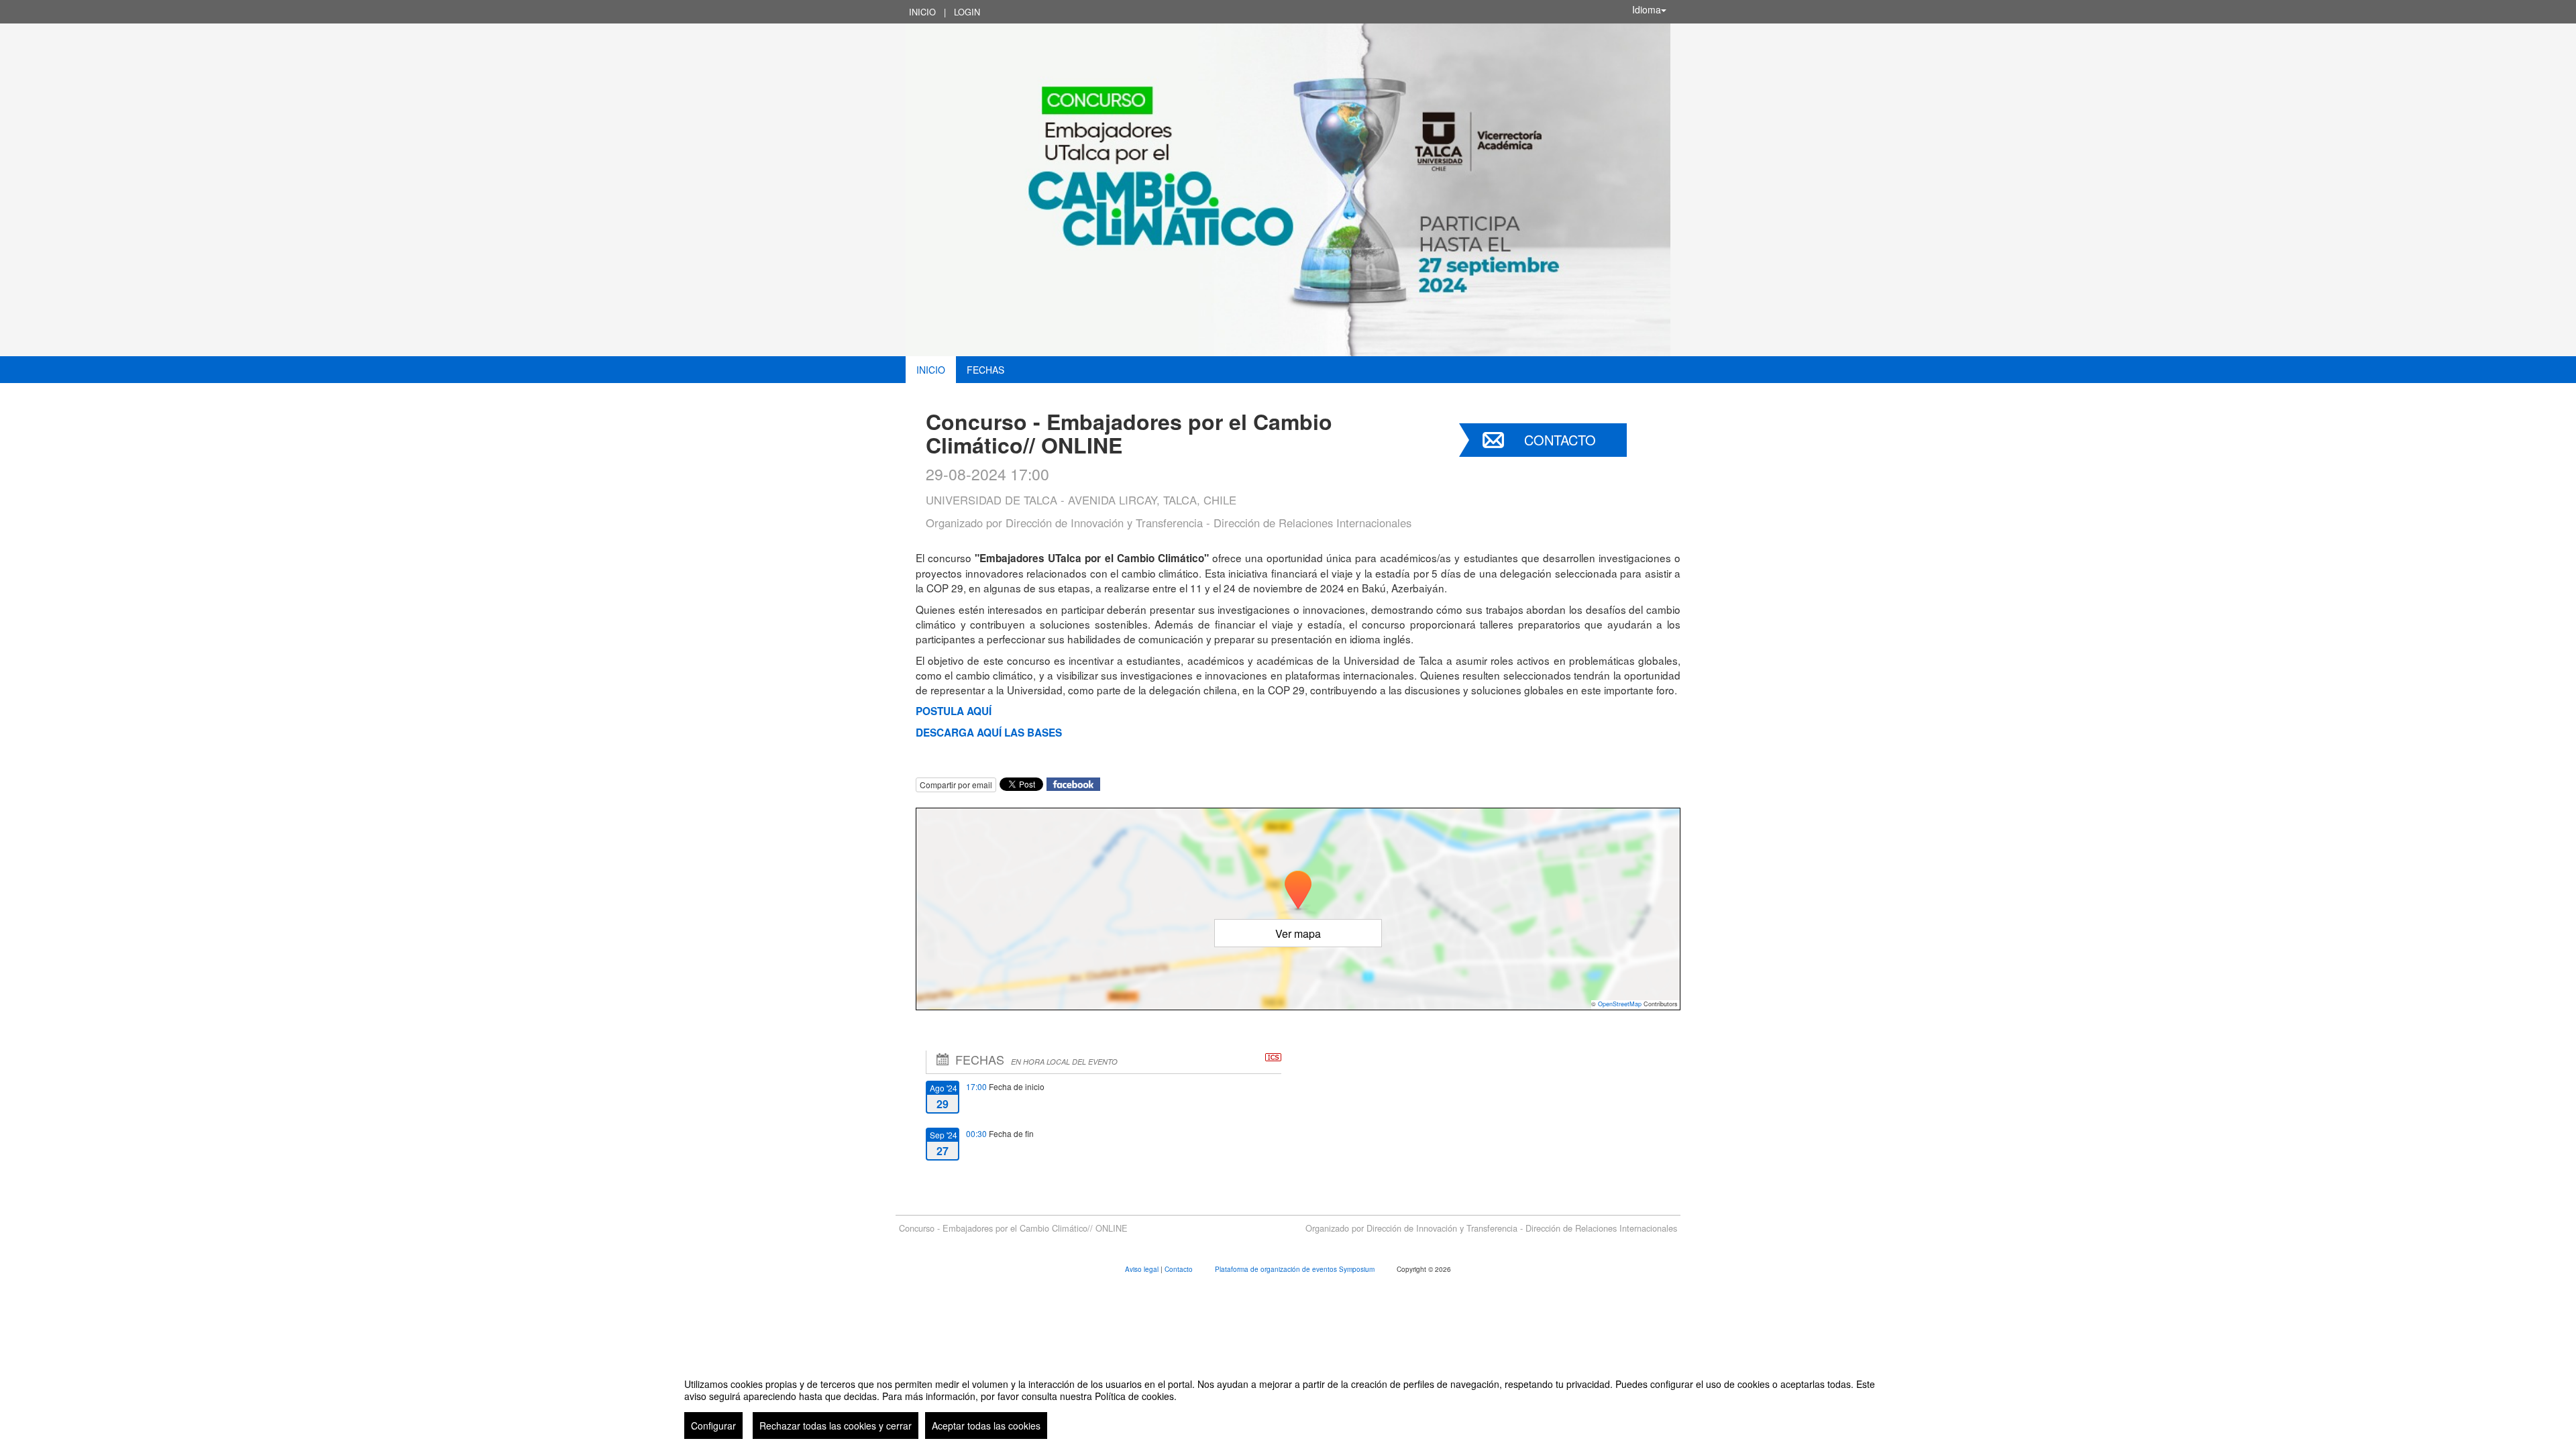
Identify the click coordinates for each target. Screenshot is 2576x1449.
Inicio (922, 12)
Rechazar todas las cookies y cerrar (836, 1426)
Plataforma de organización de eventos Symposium (1296, 1269)
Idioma (1647, 9)
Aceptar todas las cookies (986, 1426)
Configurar (713, 1426)
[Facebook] (1073, 783)
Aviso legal (1143, 1269)
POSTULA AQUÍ (954, 711)
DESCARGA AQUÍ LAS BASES (989, 733)
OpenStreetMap (1620, 1004)
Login (967, 12)
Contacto (1560, 440)
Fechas (985, 370)
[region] (1288, 1403)
